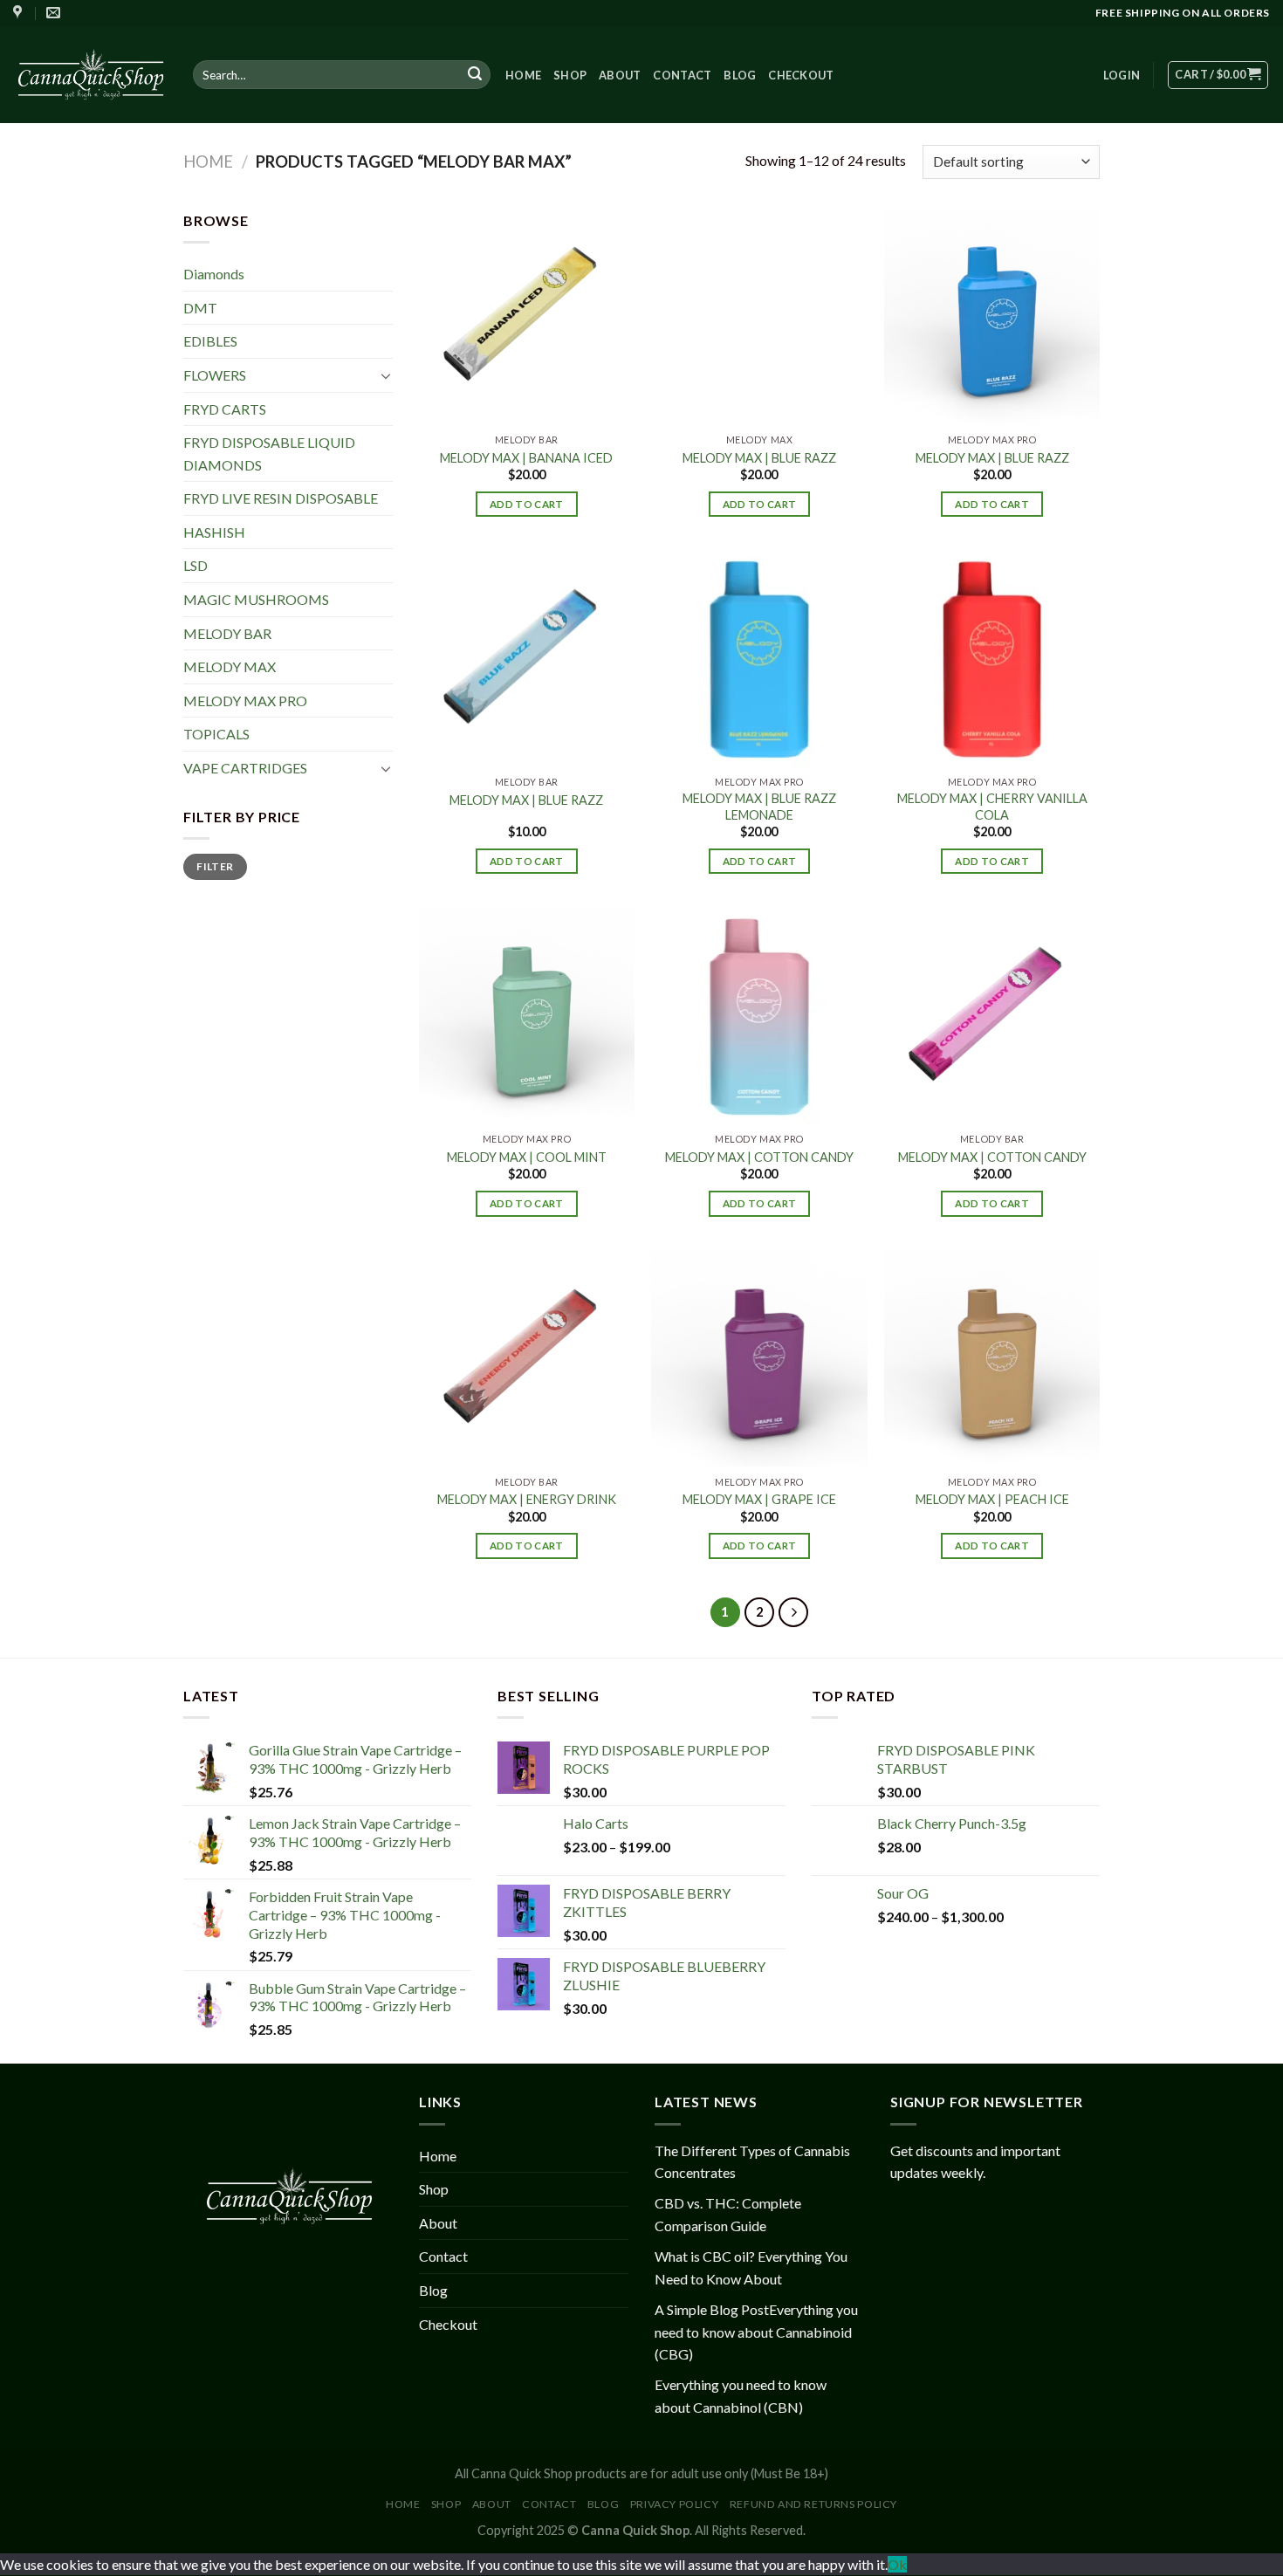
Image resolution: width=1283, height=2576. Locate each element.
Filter (215, 866)
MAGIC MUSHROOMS (256, 599)
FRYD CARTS (225, 408)
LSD (196, 565)
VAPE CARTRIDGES (245, 768)
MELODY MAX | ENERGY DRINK (527, 1499)
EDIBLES (210, 341)
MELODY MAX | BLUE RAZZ (759, 458)
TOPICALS (216, 734)
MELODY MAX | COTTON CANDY (759, 1157)
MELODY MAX (230, 666)
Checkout (801, 75)
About (620, 75)
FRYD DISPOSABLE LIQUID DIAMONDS (269, 453)
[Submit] (475, 75)
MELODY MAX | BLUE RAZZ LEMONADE (759, 807)
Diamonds (214, 274)
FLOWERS (215, 375)
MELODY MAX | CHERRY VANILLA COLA (992, 807)
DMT (200, 308)
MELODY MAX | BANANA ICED (526, 458)
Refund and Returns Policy (813, 2504)
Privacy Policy (675, 2504)
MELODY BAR (227, 633)
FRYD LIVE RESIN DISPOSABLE (281, 498)
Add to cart (527, 504)
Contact (682, 75)
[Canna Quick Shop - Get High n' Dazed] (90, 74)
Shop (570, 75)
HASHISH (214, 532)
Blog (740, 75)
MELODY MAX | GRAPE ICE (759, 1499)
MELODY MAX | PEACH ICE (992, 1499)
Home (523, 75)
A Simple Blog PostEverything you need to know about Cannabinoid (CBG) (756, 2332)
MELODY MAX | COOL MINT (527, 1157)
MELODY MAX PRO (245, 701)
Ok (897, 2564)
